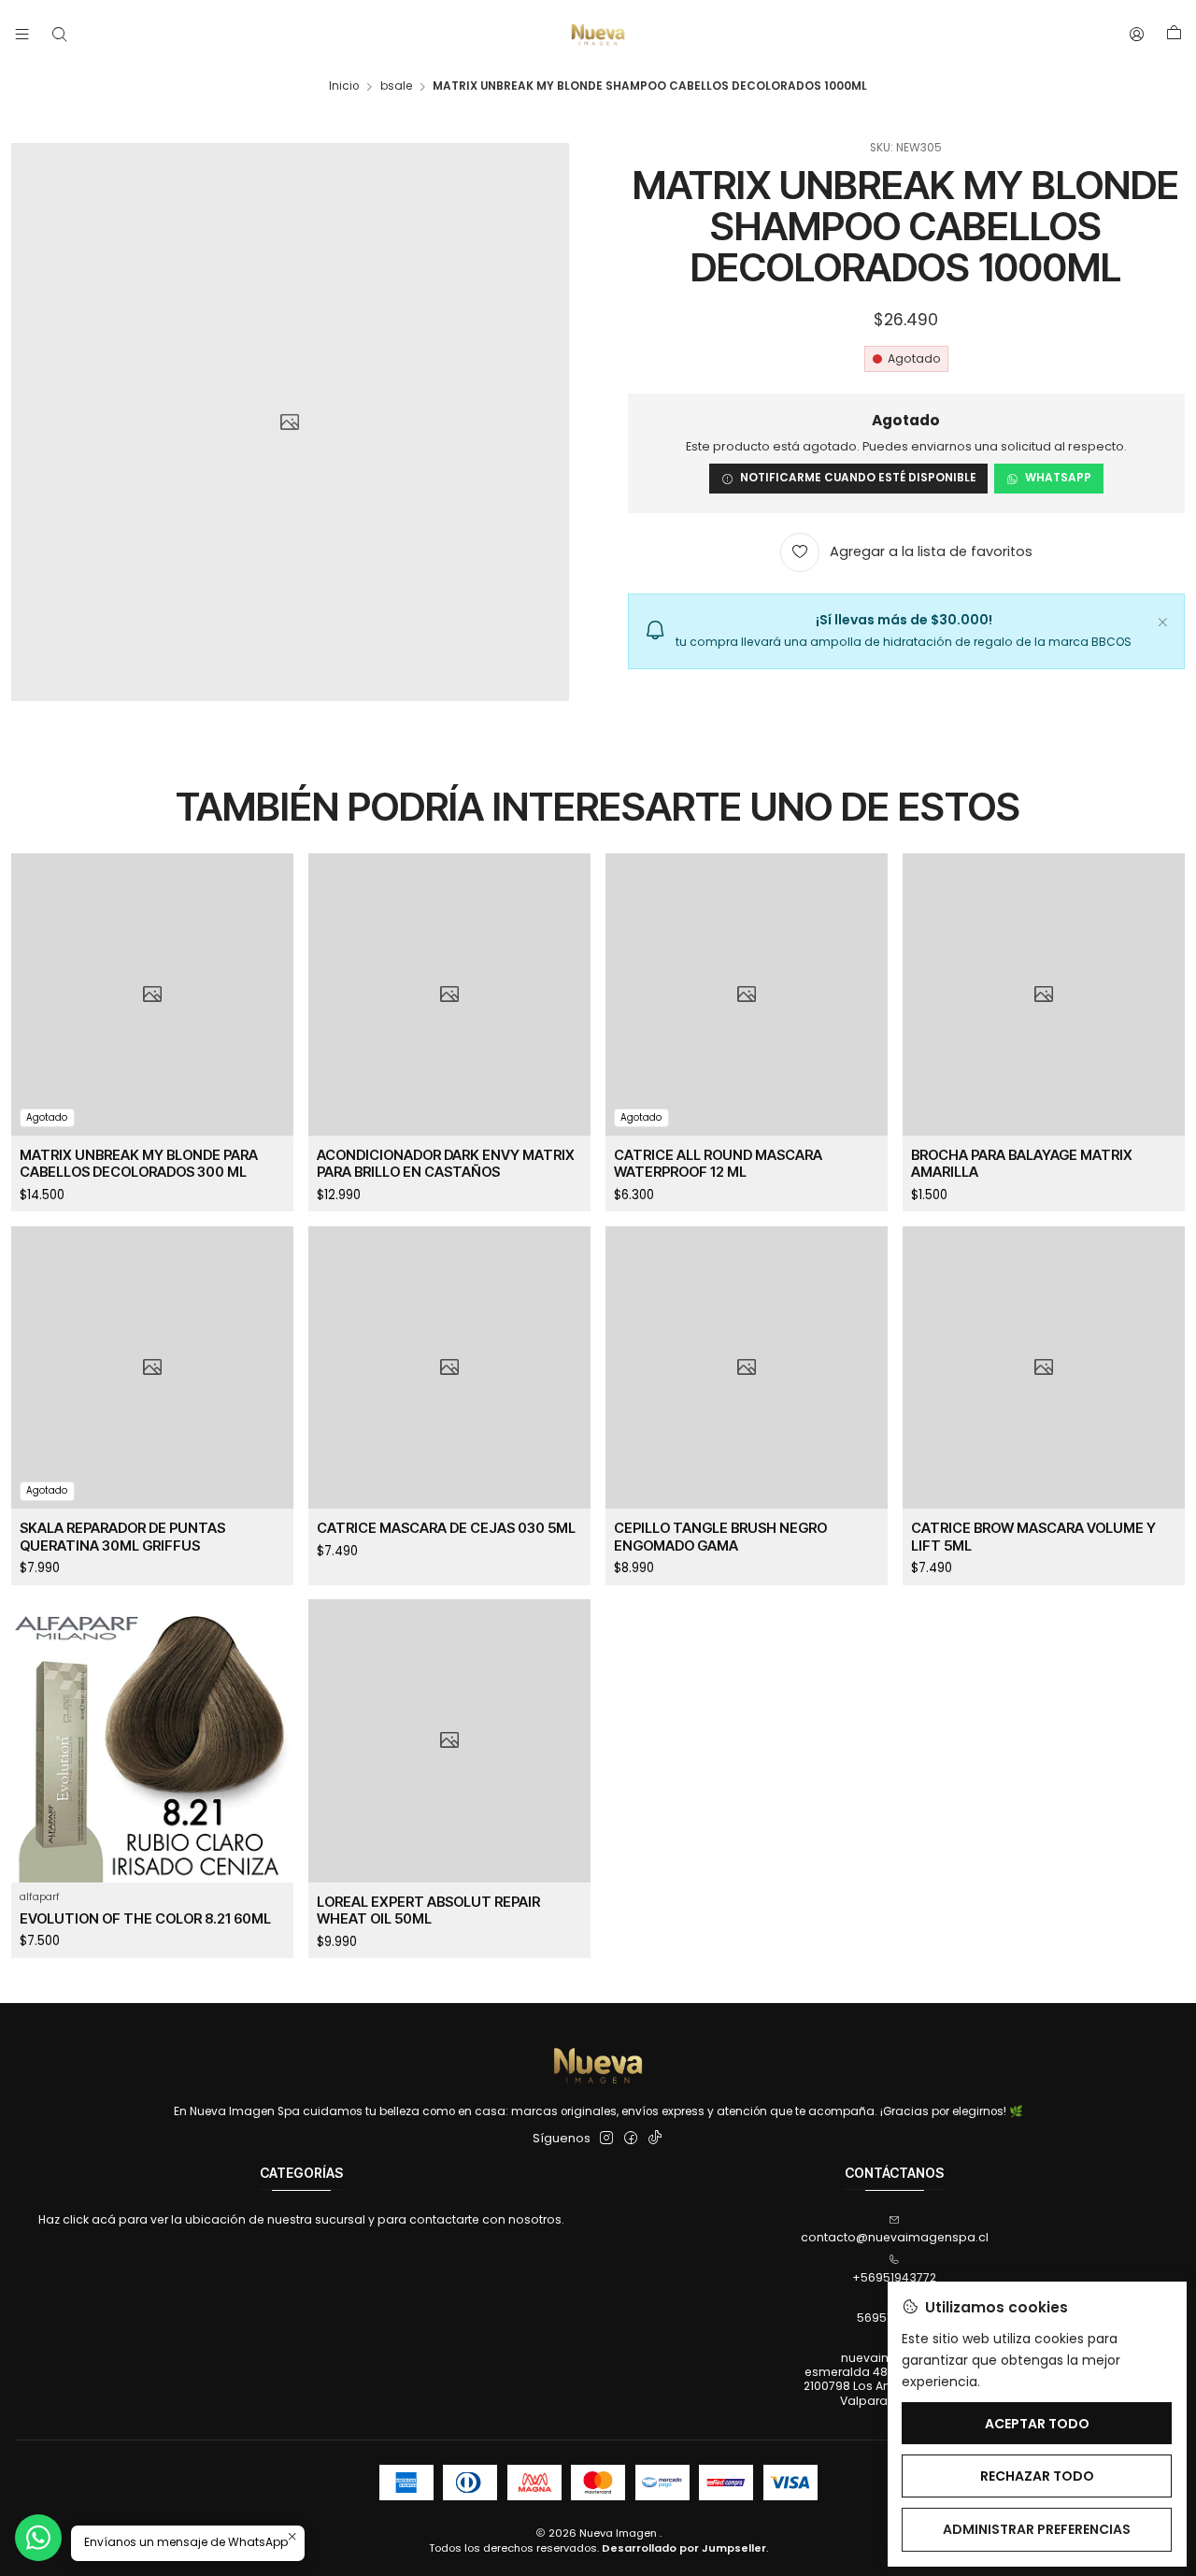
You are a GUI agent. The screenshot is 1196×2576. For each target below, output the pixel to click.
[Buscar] (59, 35)
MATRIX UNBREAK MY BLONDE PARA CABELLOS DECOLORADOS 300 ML (139, 1164)
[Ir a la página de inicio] (598, 35)
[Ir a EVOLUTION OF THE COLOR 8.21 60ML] (152, 1740)
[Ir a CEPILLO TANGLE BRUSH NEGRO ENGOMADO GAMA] (747, 1367)
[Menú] (22, 35)
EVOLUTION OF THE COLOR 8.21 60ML (145, 1919)
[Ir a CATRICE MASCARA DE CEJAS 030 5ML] (449, 1367)
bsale (396, 87)
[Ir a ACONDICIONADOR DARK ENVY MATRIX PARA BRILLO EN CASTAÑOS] (449, 995)
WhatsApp (1058, 478)
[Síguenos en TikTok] (655, 2139)
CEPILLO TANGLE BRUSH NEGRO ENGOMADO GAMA (720, 1537)
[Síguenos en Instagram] (606, 2139)
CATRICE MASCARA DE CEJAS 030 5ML (446, 1528)
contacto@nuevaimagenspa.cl (895, 2237)
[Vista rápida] (269, 1015)
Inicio (344, 87)
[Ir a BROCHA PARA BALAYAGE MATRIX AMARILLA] (1044, 995)
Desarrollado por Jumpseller (684, 2548)
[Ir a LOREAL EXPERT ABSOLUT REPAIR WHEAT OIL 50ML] (449, 1740)
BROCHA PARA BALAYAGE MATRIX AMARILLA (1022, 1164)
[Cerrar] (1162, 620)
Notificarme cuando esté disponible (858, 478)
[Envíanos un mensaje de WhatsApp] (38, 2538)
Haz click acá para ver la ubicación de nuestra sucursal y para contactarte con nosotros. (301, 2219)
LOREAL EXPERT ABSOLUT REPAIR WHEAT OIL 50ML (428, 1911)
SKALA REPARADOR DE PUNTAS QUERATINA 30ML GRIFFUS (122, 1537)
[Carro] (1174, 35)
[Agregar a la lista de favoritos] (269, 973)
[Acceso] (1137, 35)
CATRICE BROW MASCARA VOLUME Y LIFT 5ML (1033, 1537)
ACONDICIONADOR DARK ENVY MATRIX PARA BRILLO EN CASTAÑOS (446, 1164)
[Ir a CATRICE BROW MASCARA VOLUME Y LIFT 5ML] (1044, 1367)
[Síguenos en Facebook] (631, 2139)
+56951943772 (894, 2277)
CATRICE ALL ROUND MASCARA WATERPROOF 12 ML (718, 1164)
